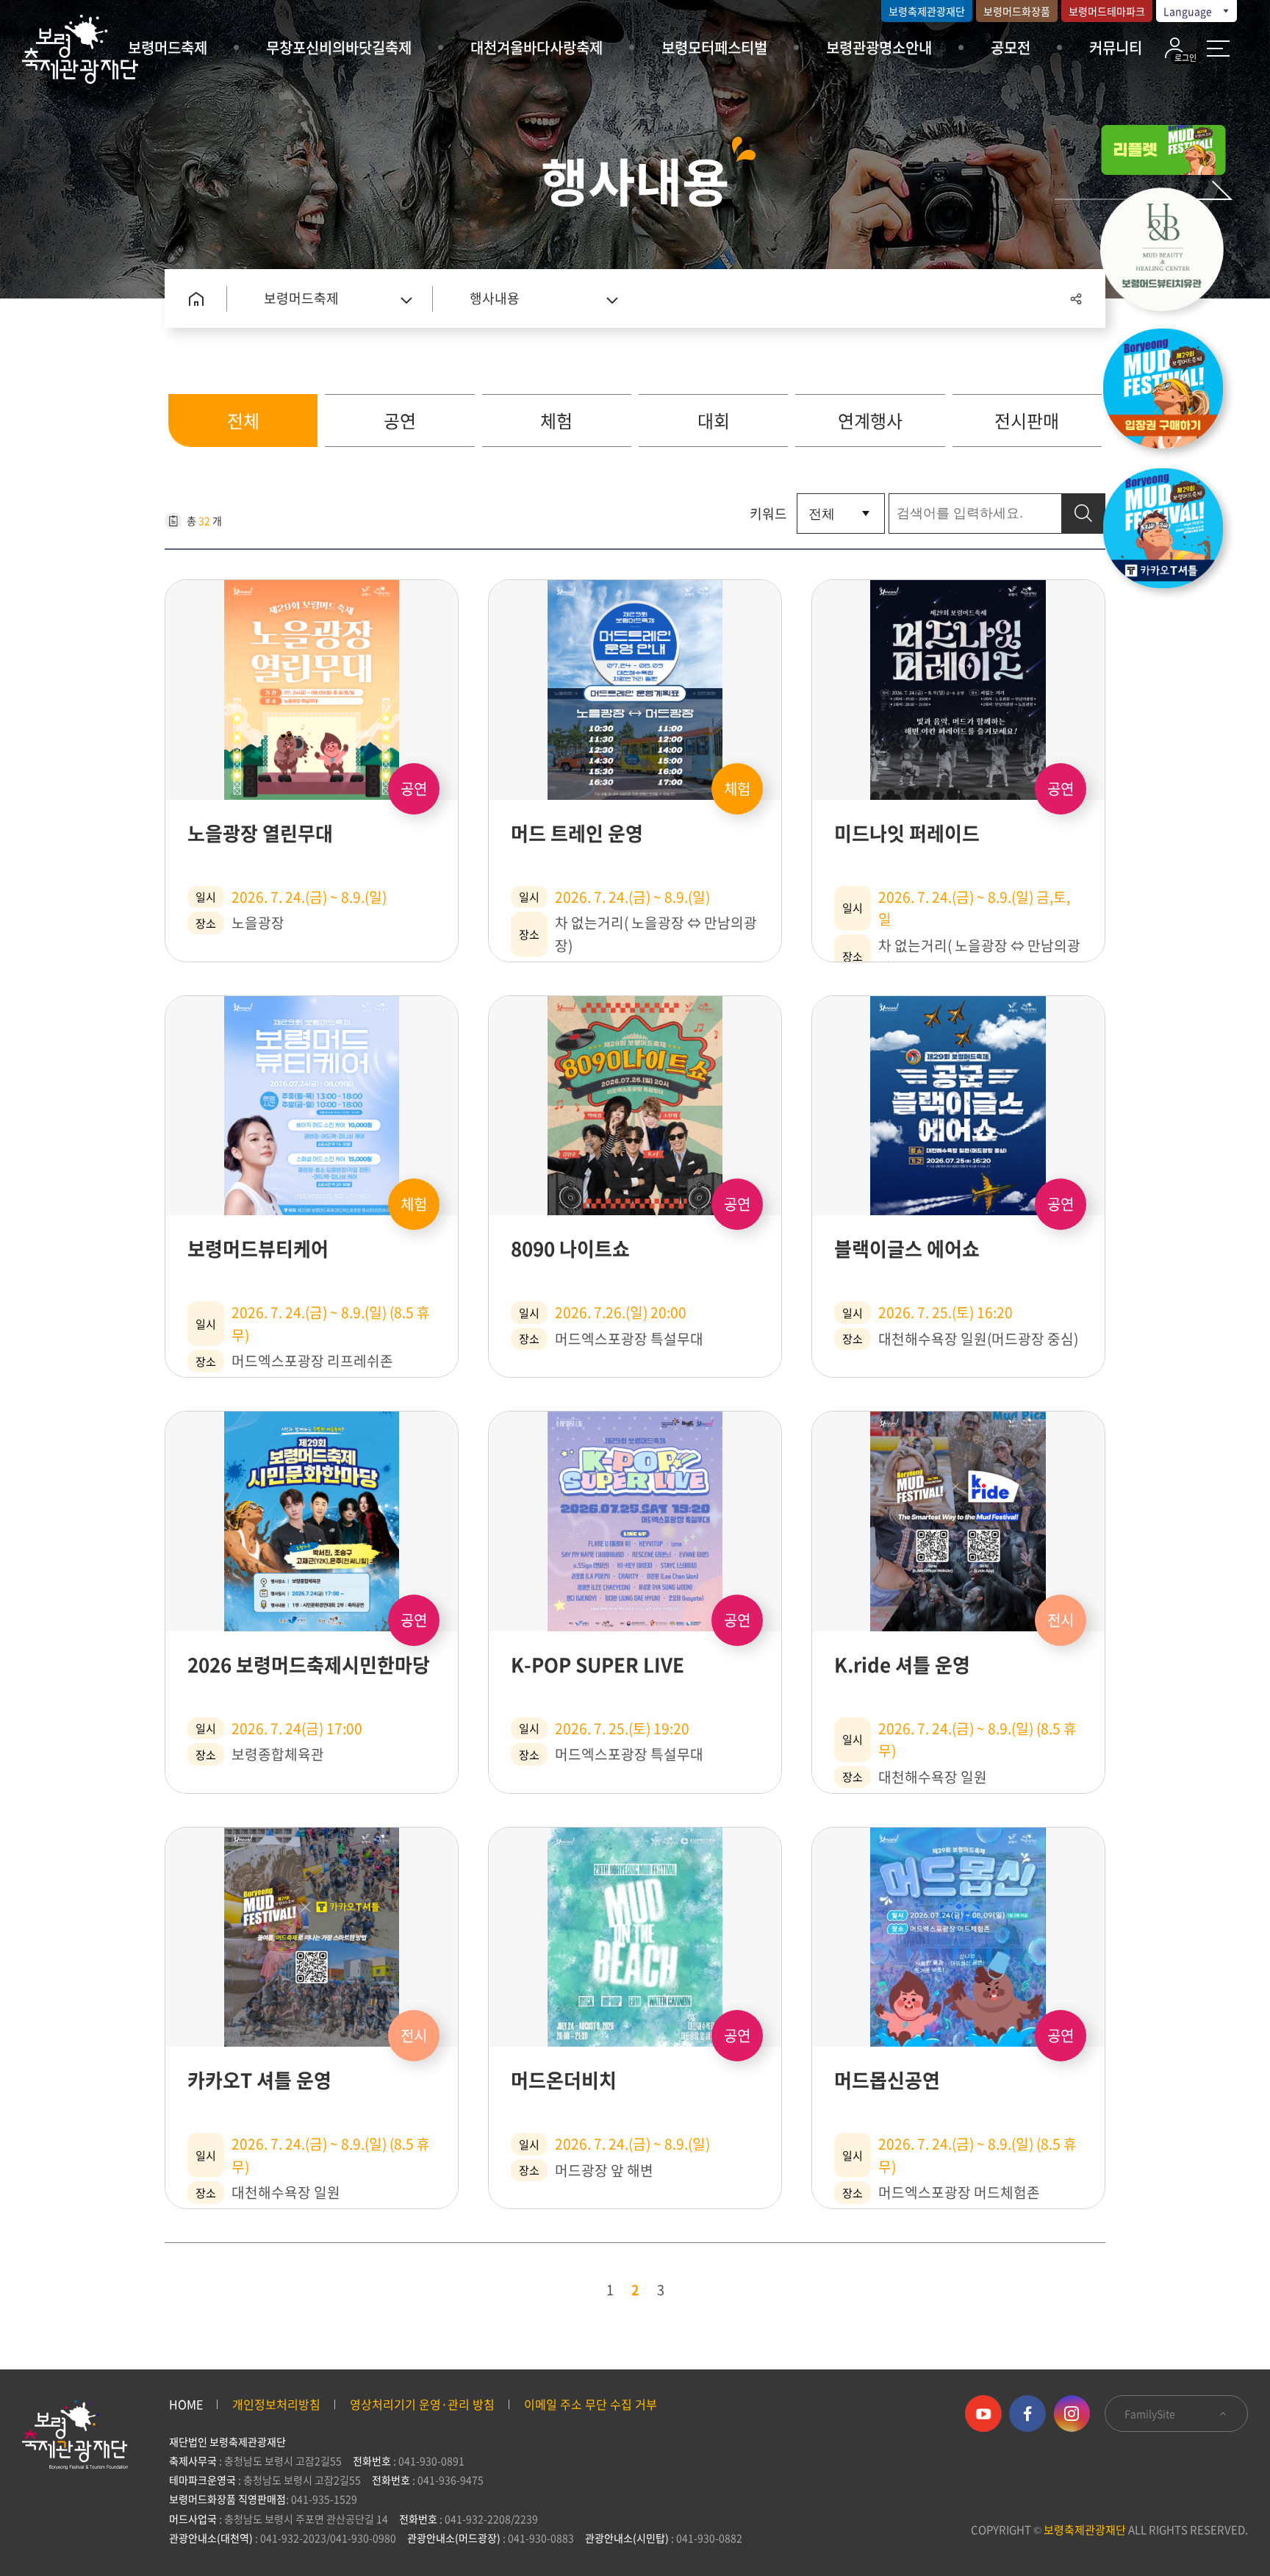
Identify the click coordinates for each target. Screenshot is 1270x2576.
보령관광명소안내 (879, 47)
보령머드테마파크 (1107, 11)
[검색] (1083, 514)
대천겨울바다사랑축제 (537, 47)
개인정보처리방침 (276, 2404)
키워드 (768, 514)
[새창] (1171, 253)
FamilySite (1151, 2414)
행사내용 (495, 298)
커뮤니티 (1116, 47)
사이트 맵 (1218, 49)
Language (1189, 11)
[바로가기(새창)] (1171, 532)
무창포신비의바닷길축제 (339, 47)
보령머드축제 (168, 47)
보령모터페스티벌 (714, 47)
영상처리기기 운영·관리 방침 (422, 2404)
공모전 (1011, 47)
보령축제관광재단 (927, 11)
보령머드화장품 (1017, 11)
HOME (186, 2404)
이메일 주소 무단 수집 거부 (591, 2404)
